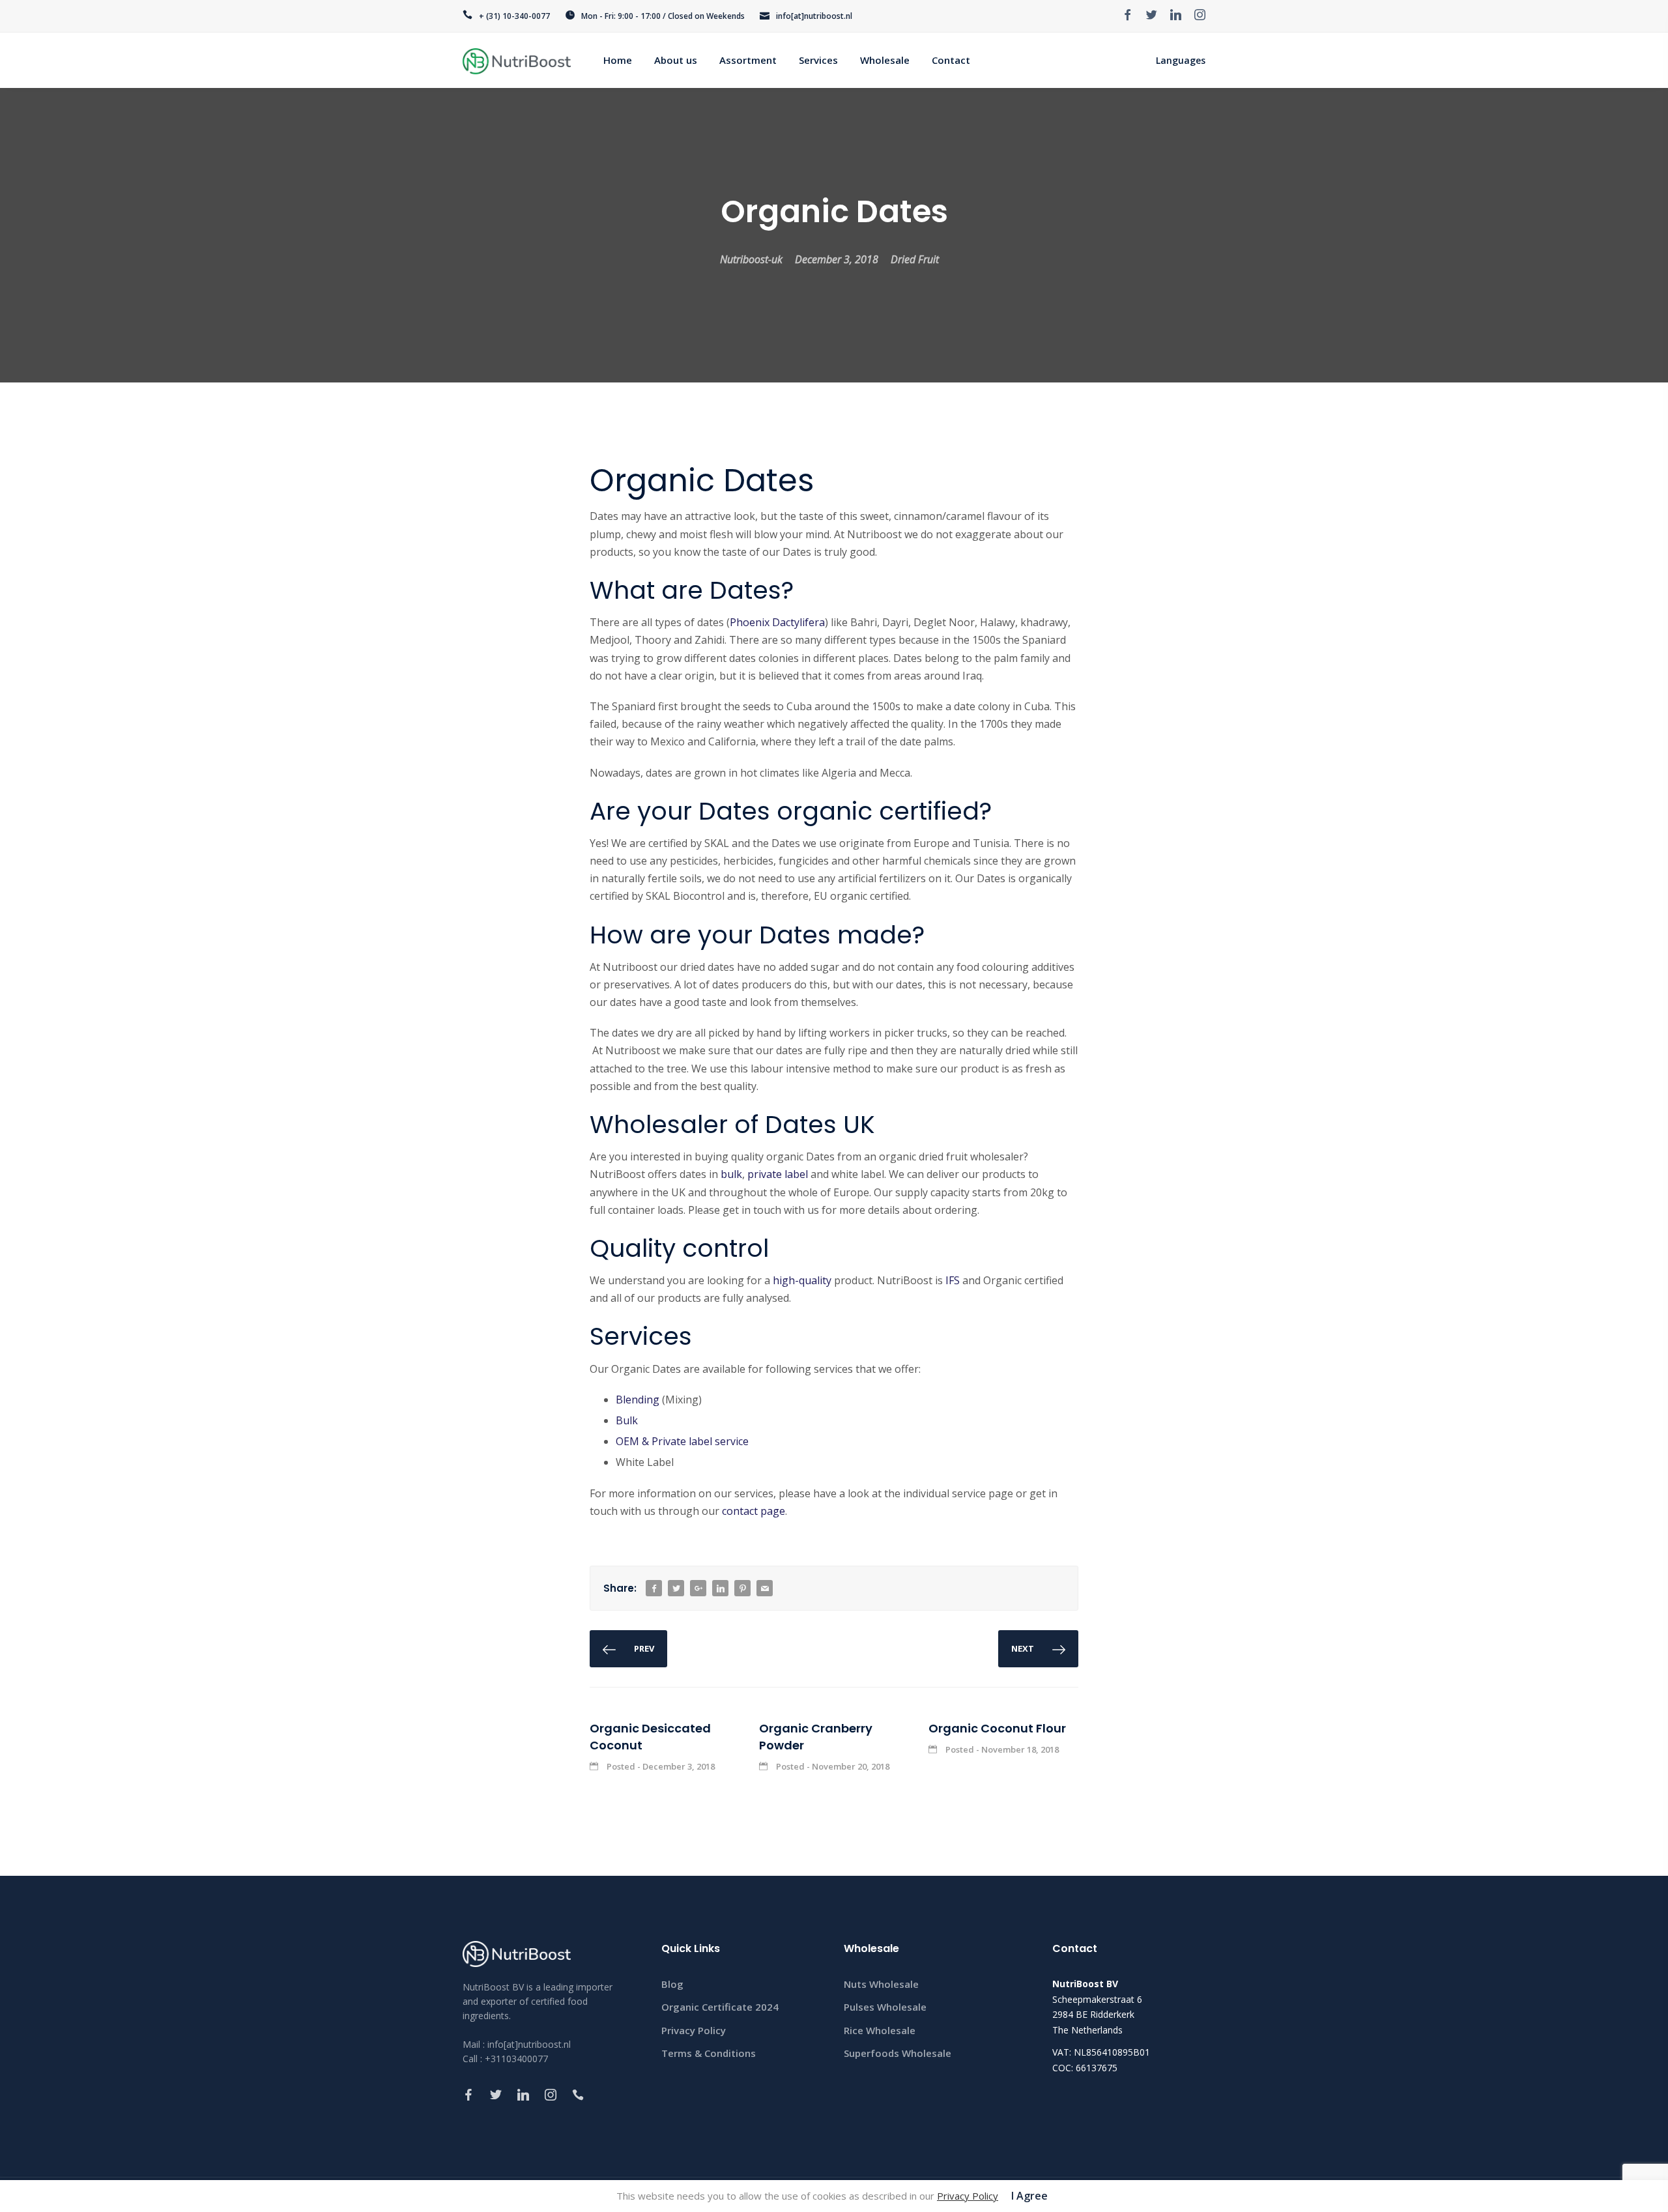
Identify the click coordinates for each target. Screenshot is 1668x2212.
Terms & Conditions (709, 2053)
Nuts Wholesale (881, 1984)
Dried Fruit (915, 259)
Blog (672, 1984)
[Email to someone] (765, 1589)
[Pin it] (743, 1589)
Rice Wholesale (880, 2030)
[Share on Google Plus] (698, 1589)
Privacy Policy (694, 2030)
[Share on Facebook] (654, 1589)
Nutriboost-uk (751, 259)
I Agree (1029, 2196)
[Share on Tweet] (676, 1589)
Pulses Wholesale (885, 2007)
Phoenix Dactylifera (777, 622)
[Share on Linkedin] (721, 1589)
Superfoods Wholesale (898, 2053)
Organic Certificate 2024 (720, 2007)
